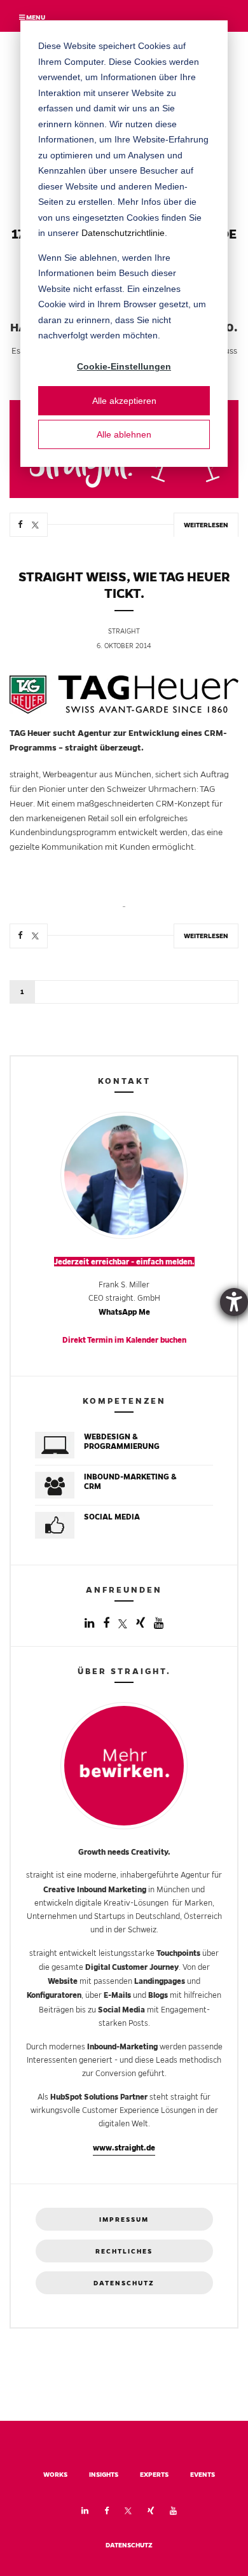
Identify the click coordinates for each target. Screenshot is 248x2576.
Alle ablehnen (124, 434)
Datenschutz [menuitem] (129, 2545)
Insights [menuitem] (104, 2475)
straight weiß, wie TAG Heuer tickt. (124, 585)
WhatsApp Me (124, 1312)
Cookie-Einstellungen (124, 366)
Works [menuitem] (55, 2475)
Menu (35, 17)
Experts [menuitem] (154, 2475)
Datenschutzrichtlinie (123, 233)
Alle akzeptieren (124, 401)
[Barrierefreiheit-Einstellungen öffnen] (234, 1302)
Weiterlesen (206, 525)
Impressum (124, 2219)
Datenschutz (124, 2283)
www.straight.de (124, 2148)
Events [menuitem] (203, 2475)
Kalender (142, 1340)
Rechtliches (124, 2251)
